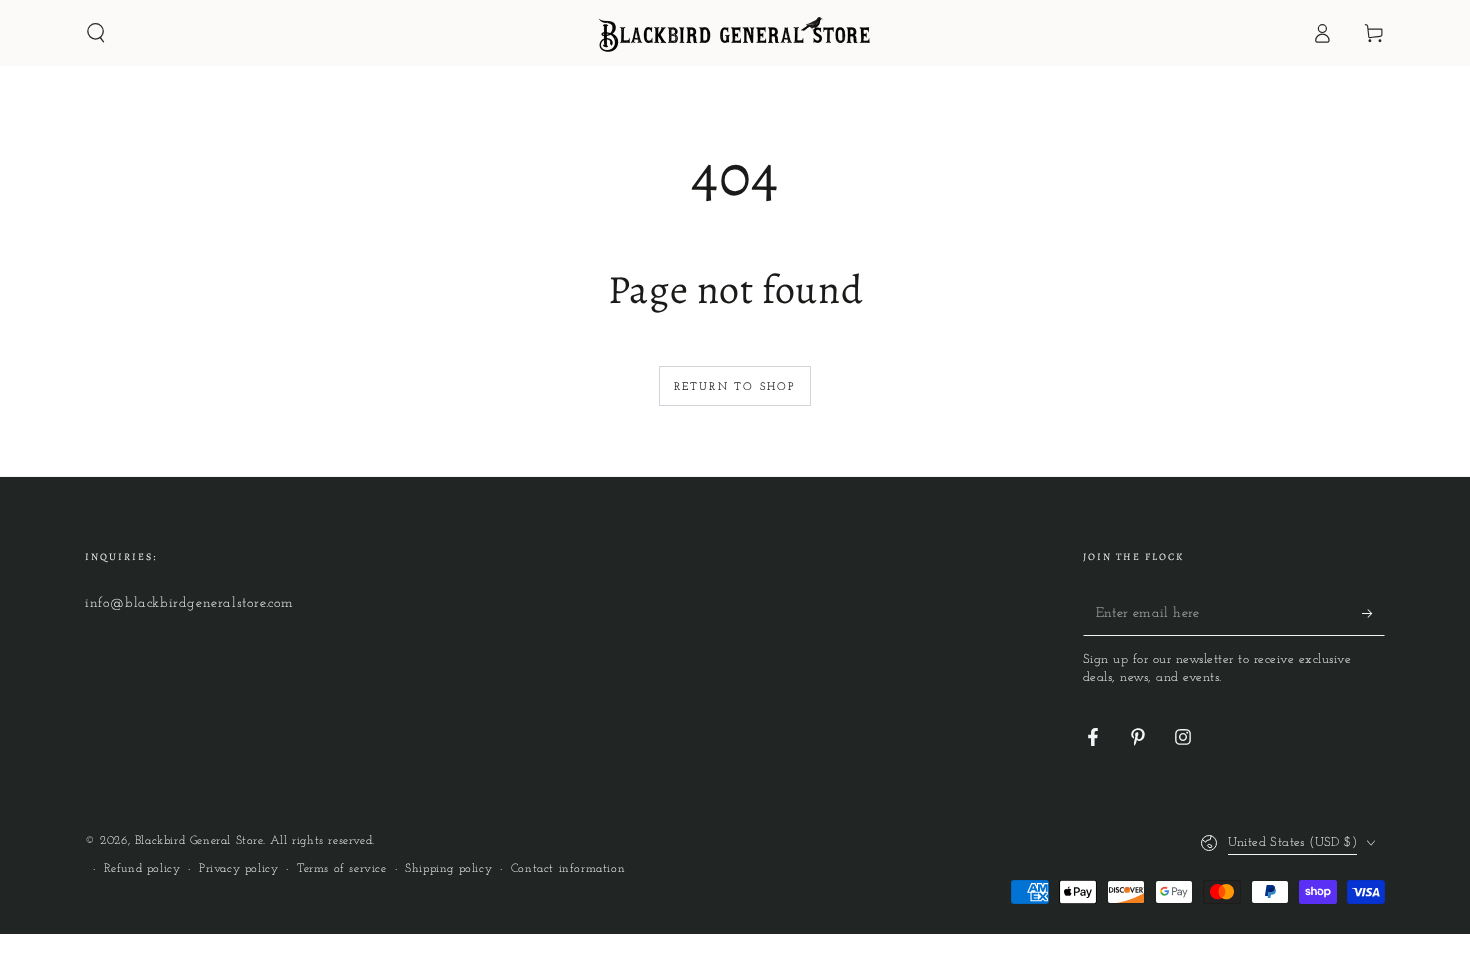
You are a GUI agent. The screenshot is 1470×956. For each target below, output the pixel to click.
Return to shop (735, 387)
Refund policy (142, 869)
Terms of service (342, 869)
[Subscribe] (1373, 613)
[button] (96, 33)
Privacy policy (238, 869)
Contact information (568, 869)
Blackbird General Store (199, 841)
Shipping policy (448, 869)
